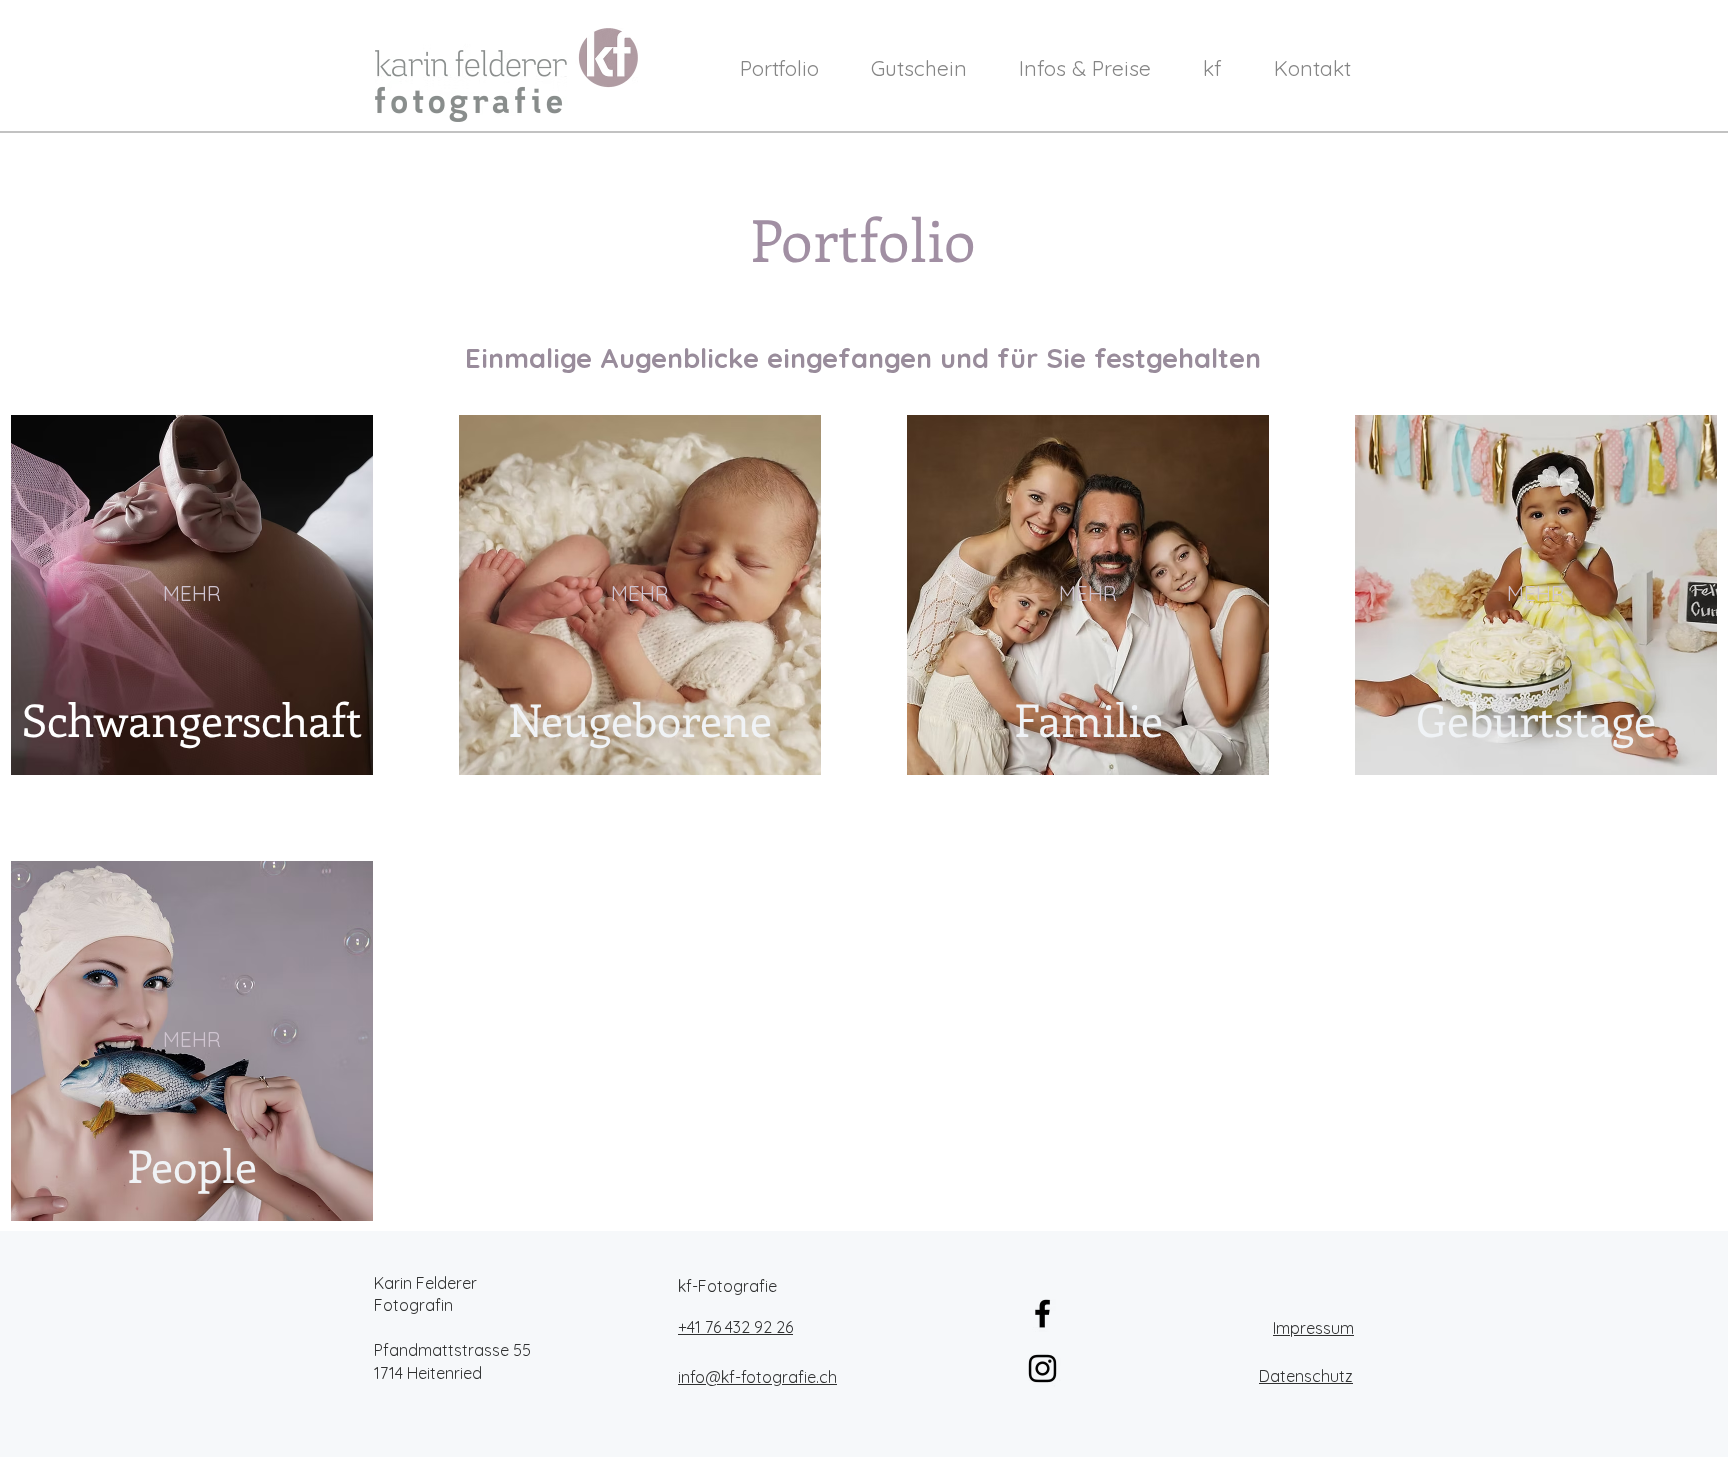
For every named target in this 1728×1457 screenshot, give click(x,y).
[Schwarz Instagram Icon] (1042, 1368)
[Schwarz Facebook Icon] (1042, 1313)
